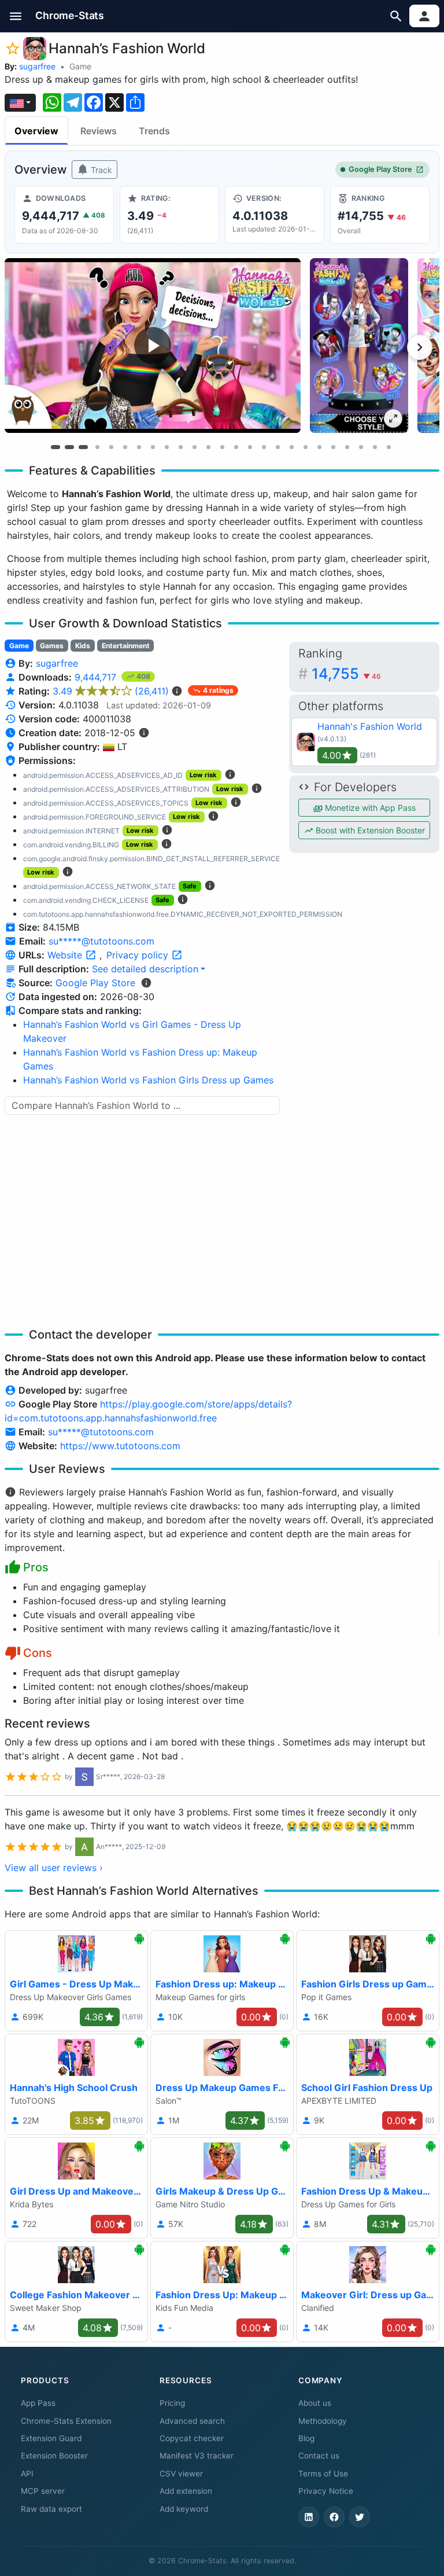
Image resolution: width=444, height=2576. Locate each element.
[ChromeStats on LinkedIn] (309, 2517)
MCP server (43, 2491)
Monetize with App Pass (369, 808)
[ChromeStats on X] (360, 2517)
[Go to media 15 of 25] (250, 447)
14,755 (346, 673)
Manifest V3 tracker (197, 2456)
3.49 (111, 691)
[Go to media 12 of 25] (208, 447)
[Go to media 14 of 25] (236, 447)
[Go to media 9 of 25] (166, 447)
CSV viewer (181, 2474)
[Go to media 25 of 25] (388, 447)
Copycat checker (192, 2438)
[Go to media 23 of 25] (361, 447)
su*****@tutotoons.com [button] (101, 941)
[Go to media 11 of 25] (194, 447)
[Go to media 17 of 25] (277, 447)
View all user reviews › (54, 1868)
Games (52, 646)
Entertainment (126, 646)
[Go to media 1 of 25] (55, 447)
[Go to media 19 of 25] (305, 447)
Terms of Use (323, 2474)
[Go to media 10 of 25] (180, 447)
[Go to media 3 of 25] (83, 447)
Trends (154, 131)
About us (315, 2403)
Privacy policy (139, 955)
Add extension (186, 2491)
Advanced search (192, 2421)
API (27, 2474)
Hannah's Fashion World (370, 726)
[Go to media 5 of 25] (111, 447)
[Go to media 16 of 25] (264, 447)
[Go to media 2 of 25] (69, 447)
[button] (16, 16)
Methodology (323, 2421)
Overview (36, 131)
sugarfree (37, 66)
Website (66, 955)
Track (100, 170)
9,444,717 (97, 677)
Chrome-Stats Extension (66, 2421)
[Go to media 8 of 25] (153, 447)
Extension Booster (54, 2456)
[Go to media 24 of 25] (375, 447)
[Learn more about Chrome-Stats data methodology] (146, 983)
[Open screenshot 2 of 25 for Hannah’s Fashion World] (359, 346)
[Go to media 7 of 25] (139, 447)
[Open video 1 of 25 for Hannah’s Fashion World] (153, 346)
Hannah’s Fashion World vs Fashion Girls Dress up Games (148, 1080)
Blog (306, 2438)
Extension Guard (51, 2438)
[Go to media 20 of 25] (319, 447)
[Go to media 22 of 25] (347, 447)
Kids (83, 646)
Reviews (99, 131)
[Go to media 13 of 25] (222, 447)
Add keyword (184, 2509)
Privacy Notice (326, 2491)
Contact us (319, 2456)
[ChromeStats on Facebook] (334, 2517)
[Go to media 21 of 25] (333, 447)
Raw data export (51, 2509)
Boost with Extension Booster (369, 830)
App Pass (38, 2403)
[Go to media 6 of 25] (125, 447)
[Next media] (420, 347)
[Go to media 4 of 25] (97, 447)
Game (80, 66)
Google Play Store (380, 169)
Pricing (172, 2403)
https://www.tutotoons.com (120, 1446)
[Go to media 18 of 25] (291, 447)
